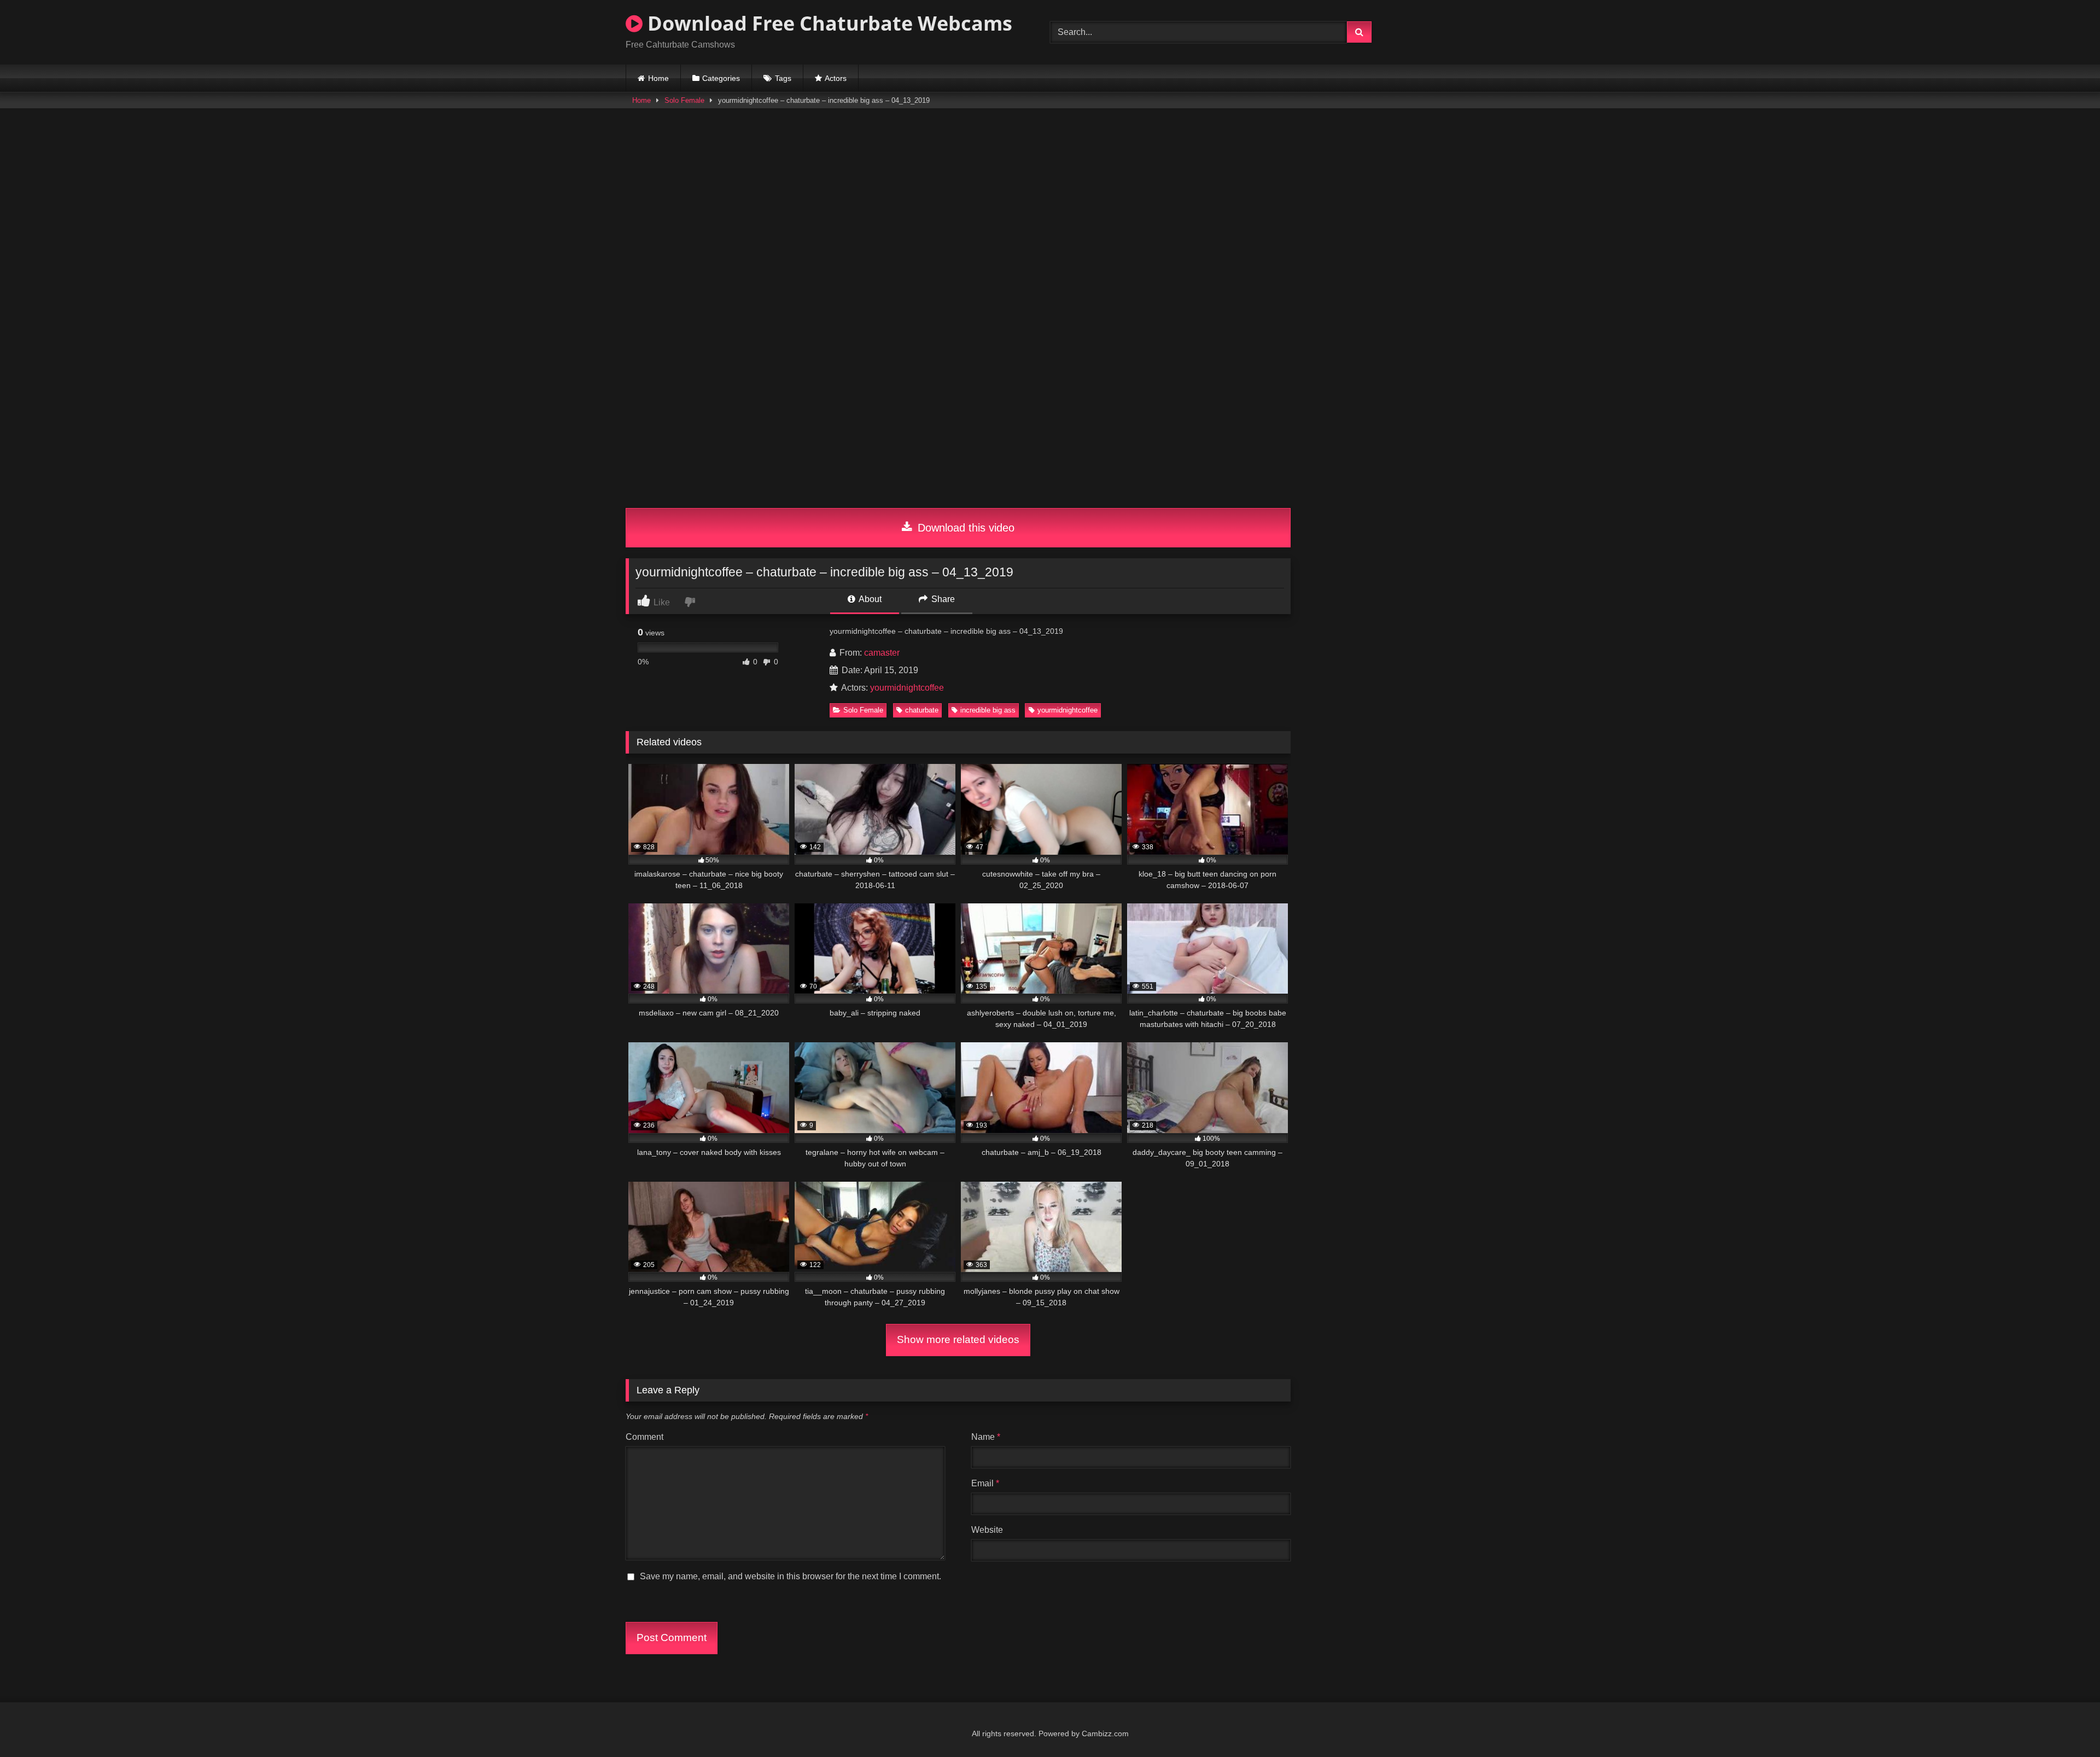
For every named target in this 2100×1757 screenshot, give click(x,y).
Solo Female (684, 100)
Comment (644, 1437)
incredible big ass (988, 710)
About (869, 599)
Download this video (964, 528)
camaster (882, 653)
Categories (721, 78)
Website (987, 1530)
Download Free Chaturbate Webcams (827, 23)
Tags (783, 78)
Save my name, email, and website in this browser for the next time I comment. (791, 1576)
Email (985, 1483)
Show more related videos (958, 1339)
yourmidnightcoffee (907, 688)
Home (658, 78)
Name (986, 1437)
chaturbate (922, 710)
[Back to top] (2066, 1724)
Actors (836, 78)
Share (942, 599)
